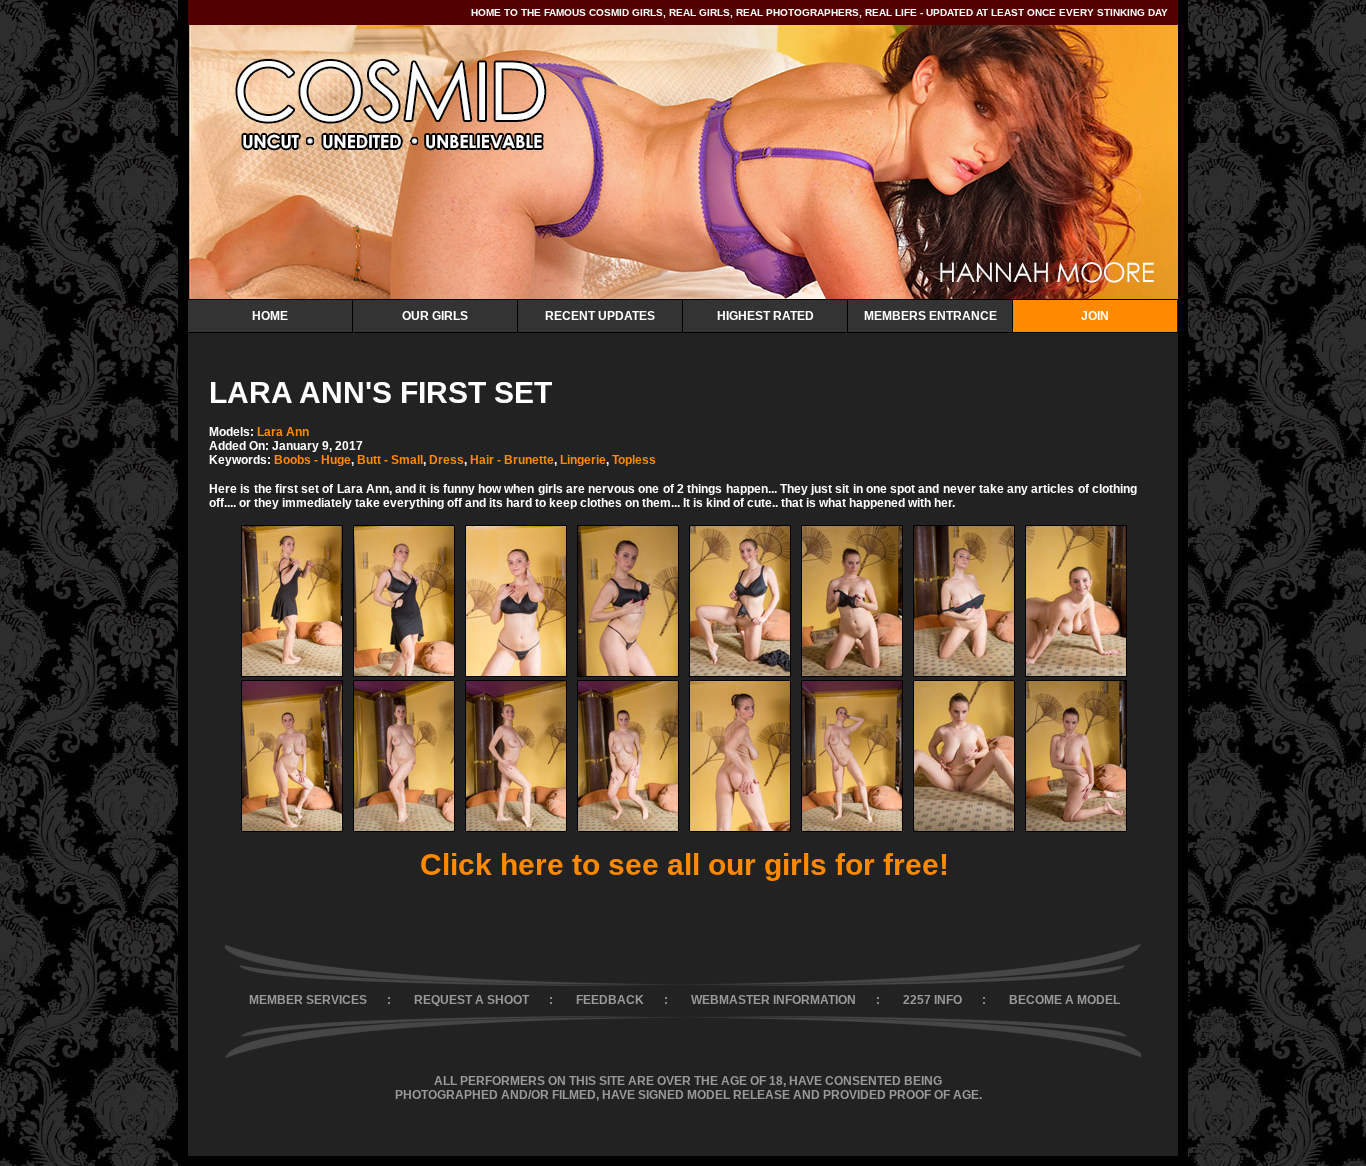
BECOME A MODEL (1064, 1000)
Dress (446, 460)
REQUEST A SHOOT (471, 1000)
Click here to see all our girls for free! (684, 864)
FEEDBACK (610, 1000)
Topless (634, 460)
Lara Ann (283, 432)
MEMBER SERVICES (308, 1000)
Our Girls (435, 316)
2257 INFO (932, 1000)
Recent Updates (600, 316)
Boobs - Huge (312, 460)
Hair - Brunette (512, 460)
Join (1095, 316)
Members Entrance (930, 316)
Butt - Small (390, 460)
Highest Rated (765, 316)
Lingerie (583, 460)
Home (270, 316)
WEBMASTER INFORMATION (773, 1000)
